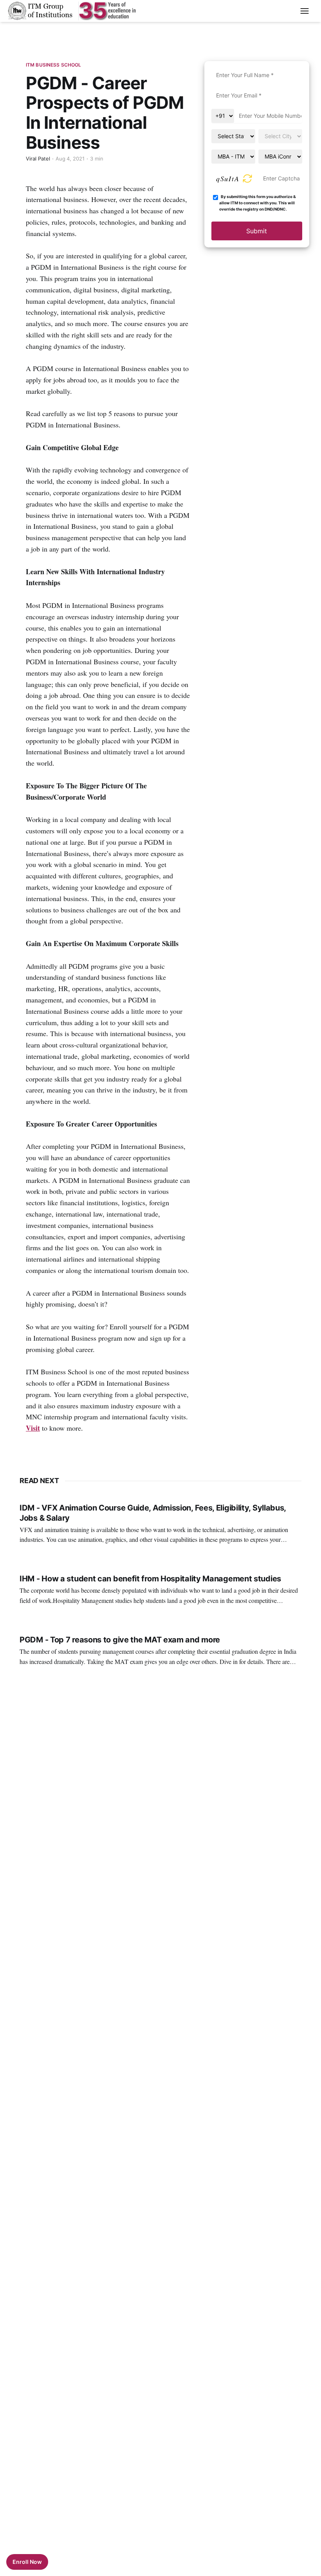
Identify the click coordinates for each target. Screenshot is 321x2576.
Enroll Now (27, 2562)
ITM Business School (53, 65)
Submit (257, 231)
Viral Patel (38, 159)
